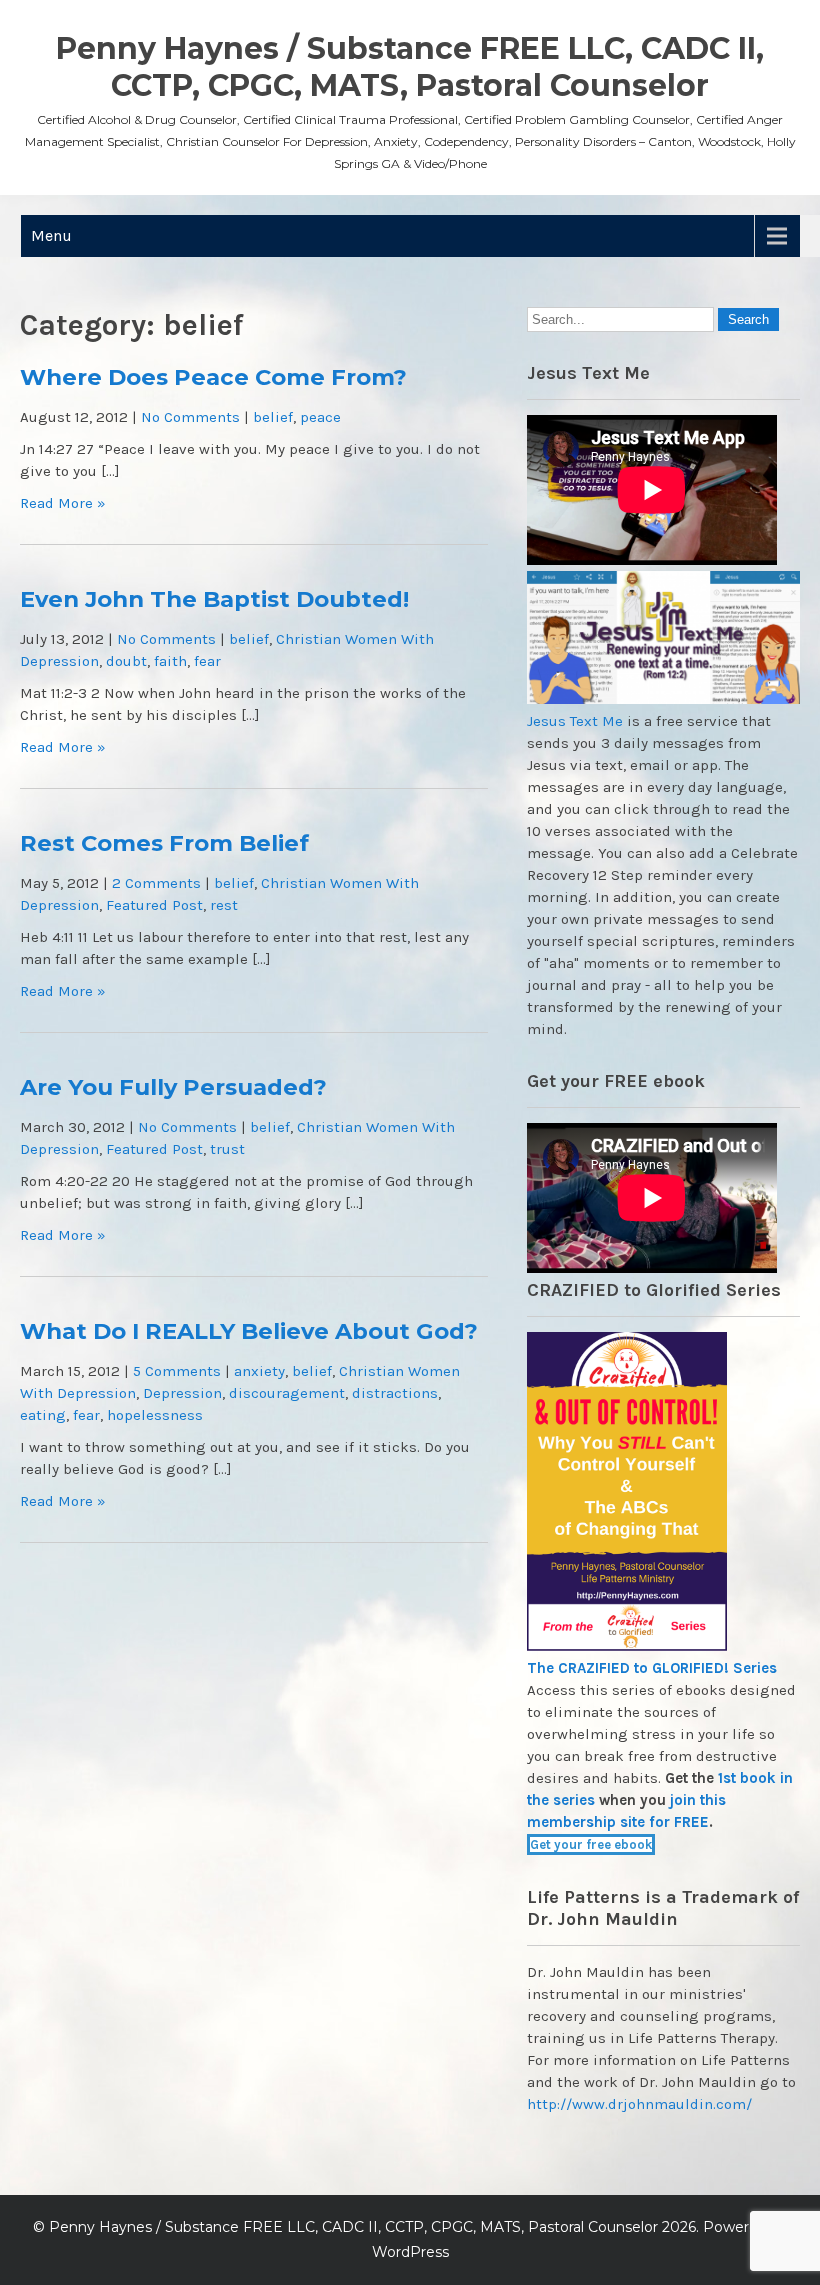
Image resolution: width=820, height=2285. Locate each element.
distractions (395, 1393)
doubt (126, 661)
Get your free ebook (591, 1844)
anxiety (259, 1371)
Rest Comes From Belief (164, 843)
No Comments (190, 417)
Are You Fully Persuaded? (173, 1087)
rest (224, 905)
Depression (182, 1393)
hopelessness (155, 1415)
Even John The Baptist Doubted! (214, 599)
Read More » (63, 503)
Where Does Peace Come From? (213, 377)
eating (43, 1415)
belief (273, 417)
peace (320, 417)
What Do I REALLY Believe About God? (249, 1331)
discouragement (287, 1393)
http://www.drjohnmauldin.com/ (639, 2104)
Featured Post (154, 905)
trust (227, 1149)
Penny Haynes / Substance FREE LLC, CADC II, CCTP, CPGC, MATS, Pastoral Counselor (410, 67)
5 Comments (177, 1371)
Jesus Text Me (575, 721)
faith (170, 661)
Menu (51, 235)
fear (207, 661)
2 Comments (156, 883)
